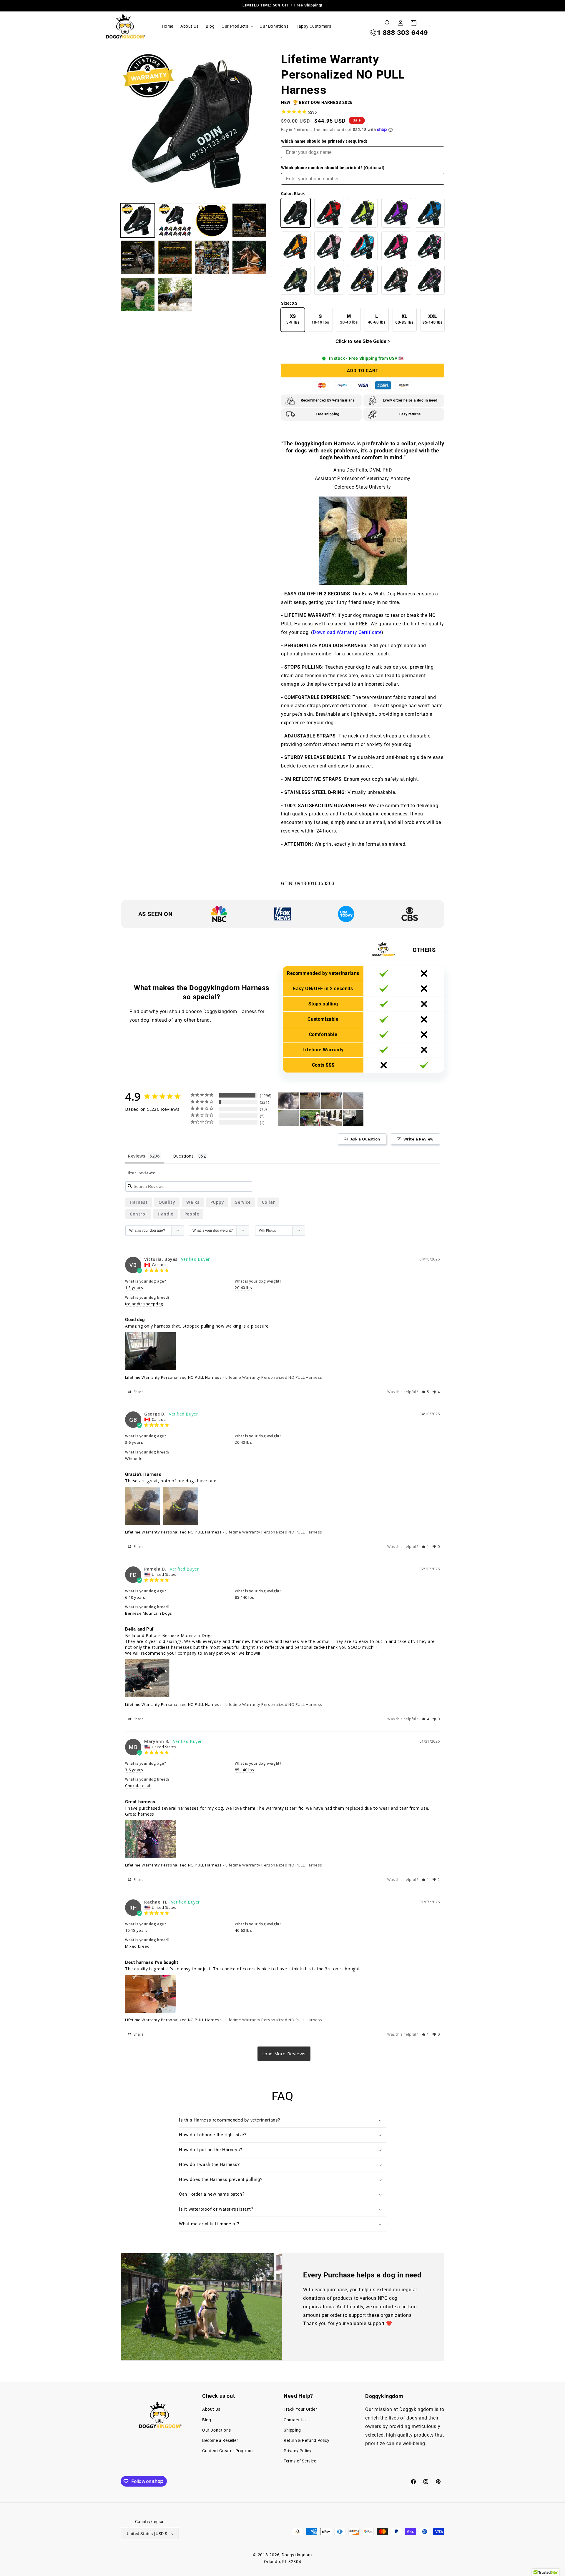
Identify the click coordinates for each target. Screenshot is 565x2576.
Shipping (292, 2430)
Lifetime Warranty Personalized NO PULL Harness (173, 1377)
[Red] (329, 213)
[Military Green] (296, 280)
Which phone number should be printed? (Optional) (333, 168)
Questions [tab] (183, 1156)
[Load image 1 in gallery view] (138, 220)
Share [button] (138, 1392)
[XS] (293, 320)
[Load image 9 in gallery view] (138, 294)
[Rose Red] (396, 246)
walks (193, 1202)
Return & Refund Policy (306, 2440)
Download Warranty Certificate (347, 632)
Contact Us (295, 2420)
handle (166, 1214)
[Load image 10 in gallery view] (175, 294)
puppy (217, 1202)
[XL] (405, 320)
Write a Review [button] (419, 1139)
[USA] (396, 280)
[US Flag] (430, 280)
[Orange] (296, 246)
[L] (377, 320)
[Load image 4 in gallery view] (249, 220)
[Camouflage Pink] (430, 246)
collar (269, 1202)
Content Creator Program (227, 2451)
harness (139, 1202)
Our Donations (217, 2430)
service (243, 1202)
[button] (237, 26)
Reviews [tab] (137, 1156)
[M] (349, 320)
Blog (207, 2420)
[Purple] (396, 213)
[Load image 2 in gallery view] (175, 220)
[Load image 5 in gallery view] (138, 257)
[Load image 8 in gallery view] (249, 257)
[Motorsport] (363, 280)
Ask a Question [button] (365, 1139)
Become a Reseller (220, 2440)
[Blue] (430, 213)
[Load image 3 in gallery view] (212, 220)
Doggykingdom (297, 2555)
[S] (321, 320)
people (192, 1214)
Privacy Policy (298, 2451)
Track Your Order (300, 2409)
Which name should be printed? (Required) (324, 141)
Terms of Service (300, 2461)
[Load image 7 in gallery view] (212, 257)
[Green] (363, 213)
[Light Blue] (363, 246)
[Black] (296, 213)
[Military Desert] (329, 280)
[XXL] (433, 320)
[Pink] (329, 246)
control (138, 1214)
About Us (211, 2409)
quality (167, 1202)
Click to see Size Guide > (363, 341)
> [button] (284, 2054)
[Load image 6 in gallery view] (175, 257)
